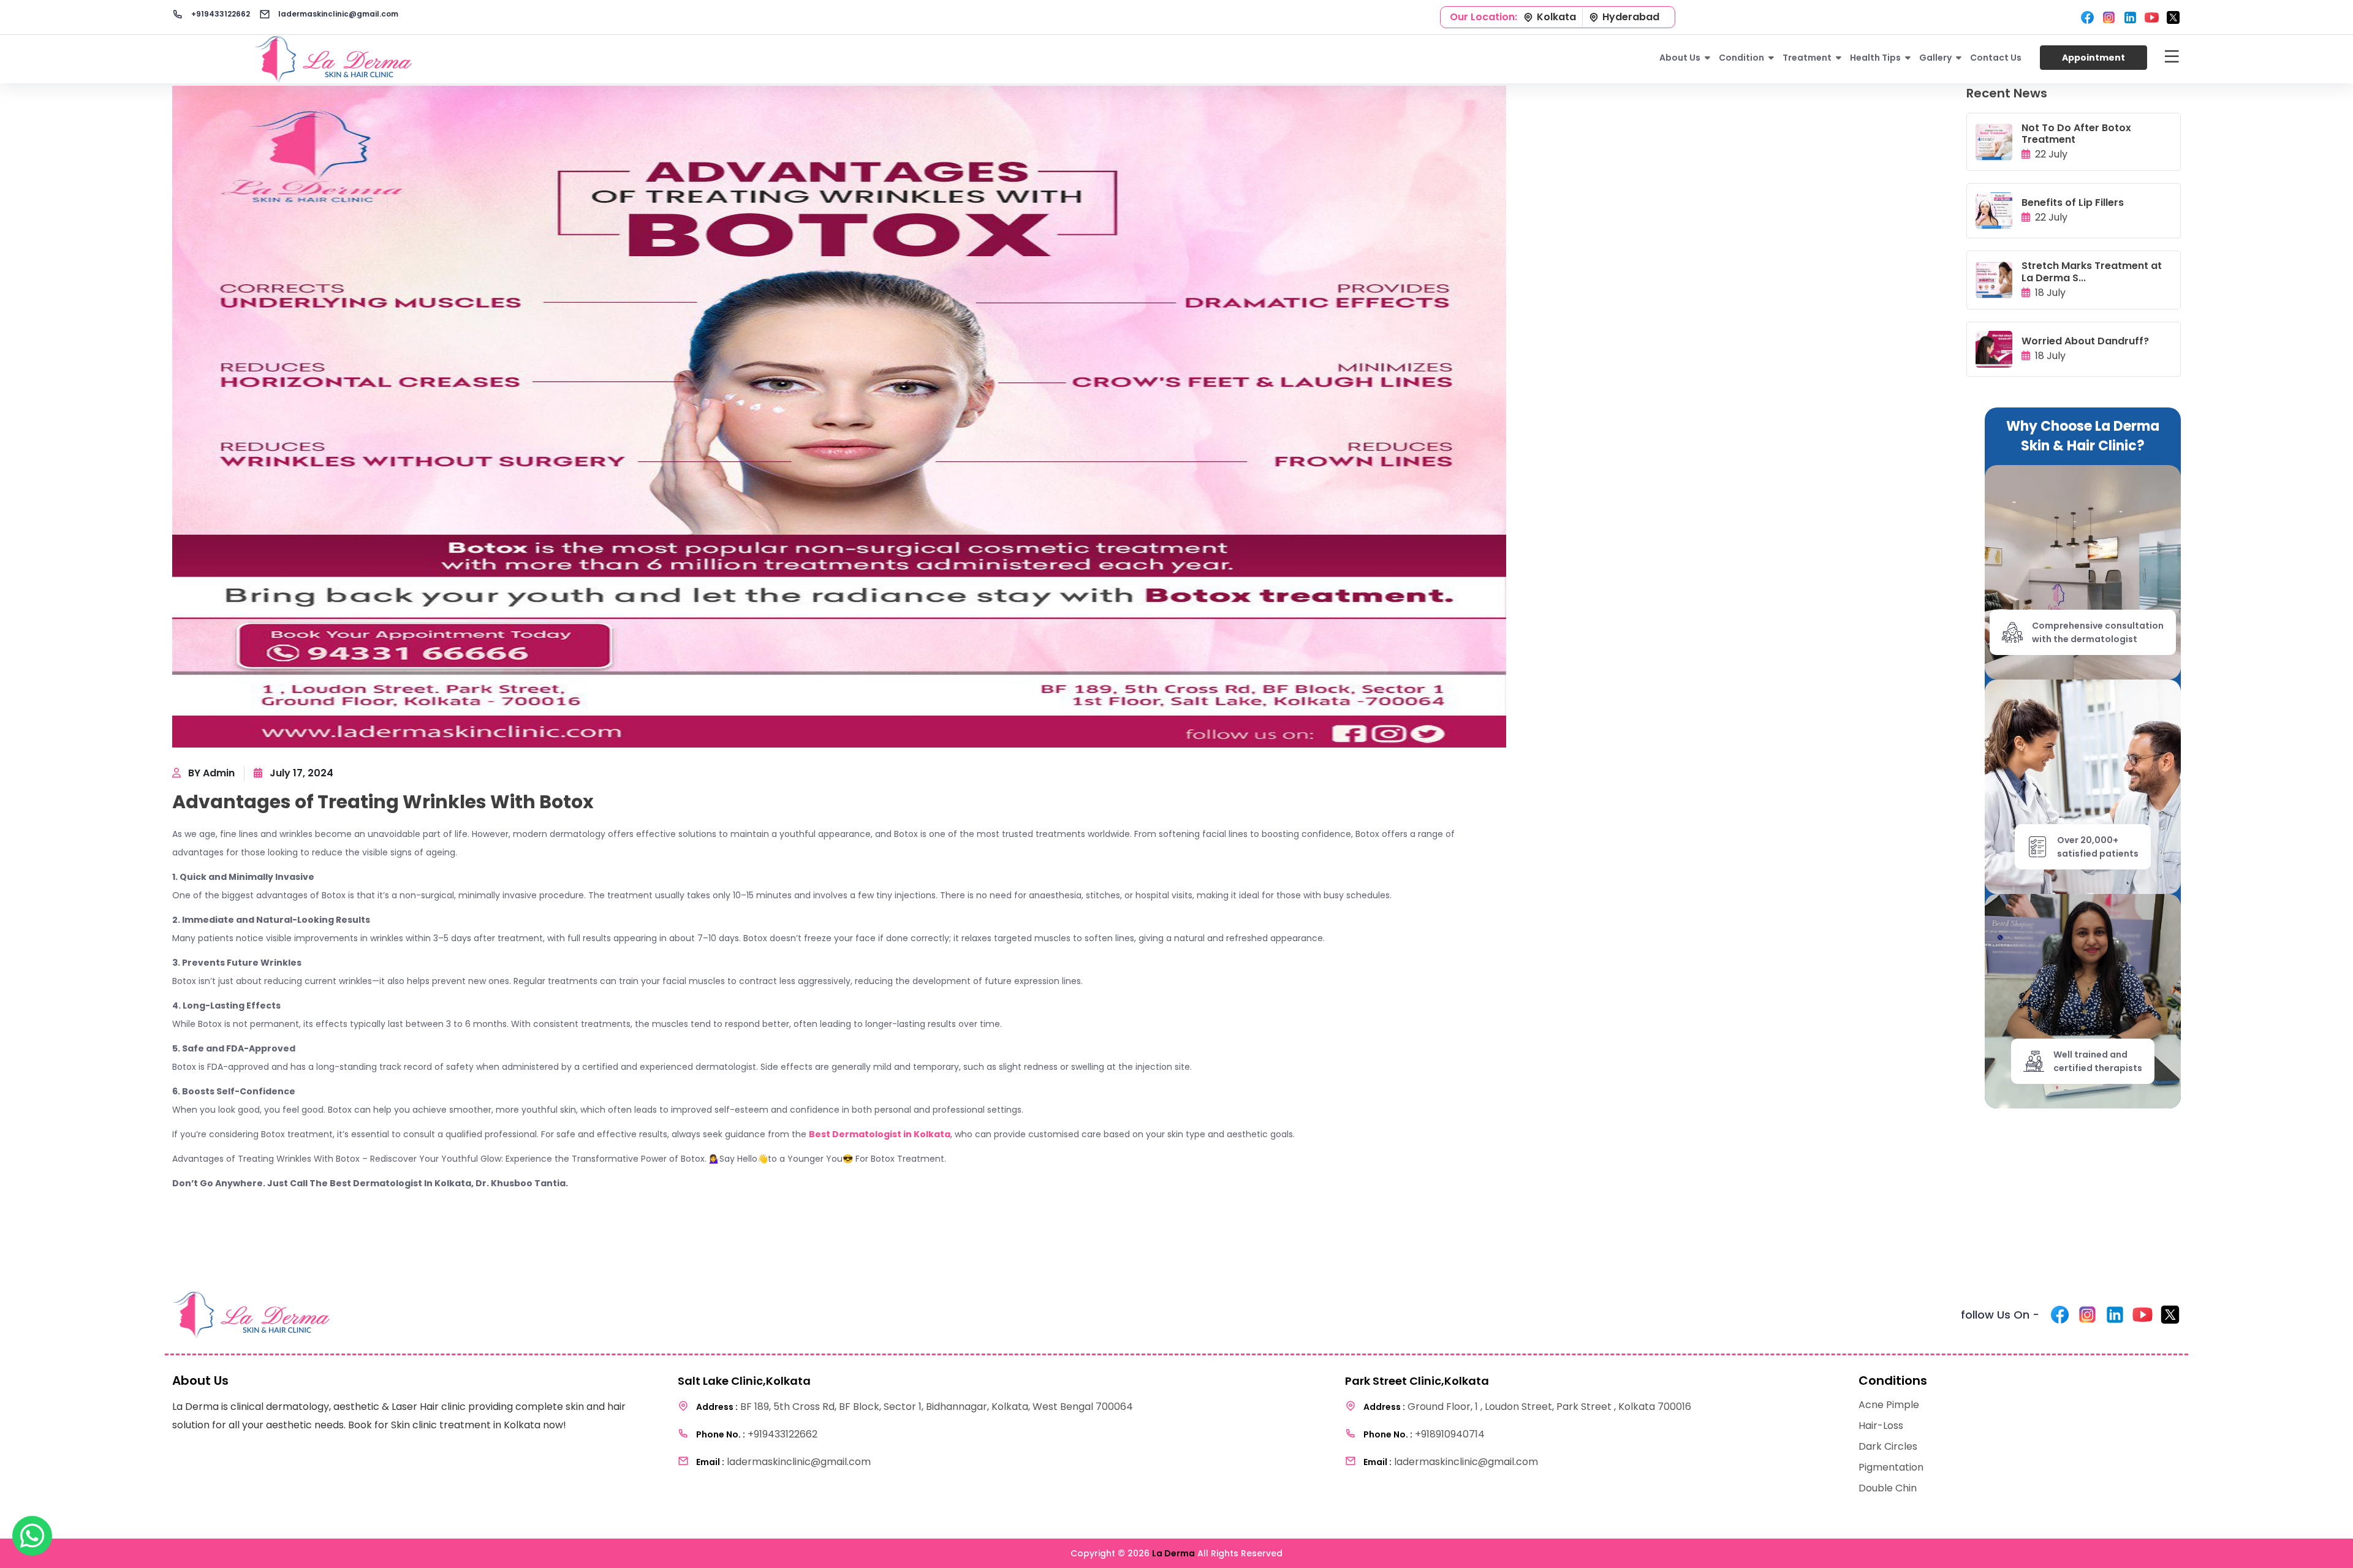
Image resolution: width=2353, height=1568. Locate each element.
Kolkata (1556, 17)
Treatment (1807, 58)
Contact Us (1996, 58)
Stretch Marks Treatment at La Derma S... (2092, 271)
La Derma (1173, 1553)
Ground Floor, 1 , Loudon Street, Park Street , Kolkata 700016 (1527, 1407)
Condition (1741, 58)
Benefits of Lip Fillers (2073, 203)
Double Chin (1888, 1488)
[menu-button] (2172, 58)
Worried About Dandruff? (2085, 341)
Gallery (1935, 58)
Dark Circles (1888, 1446)
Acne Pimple (1889, 1405)
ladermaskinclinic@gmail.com (337, 14)
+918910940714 (1424, 1434)
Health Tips (1875, 58)
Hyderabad (1631, 17)
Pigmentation (1891, 1467)
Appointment (2093, 58)
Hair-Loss (1881, 1426)
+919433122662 (220, 14)
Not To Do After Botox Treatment (2076, 134)
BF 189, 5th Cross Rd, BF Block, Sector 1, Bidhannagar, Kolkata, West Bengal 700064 (915, 1407)
